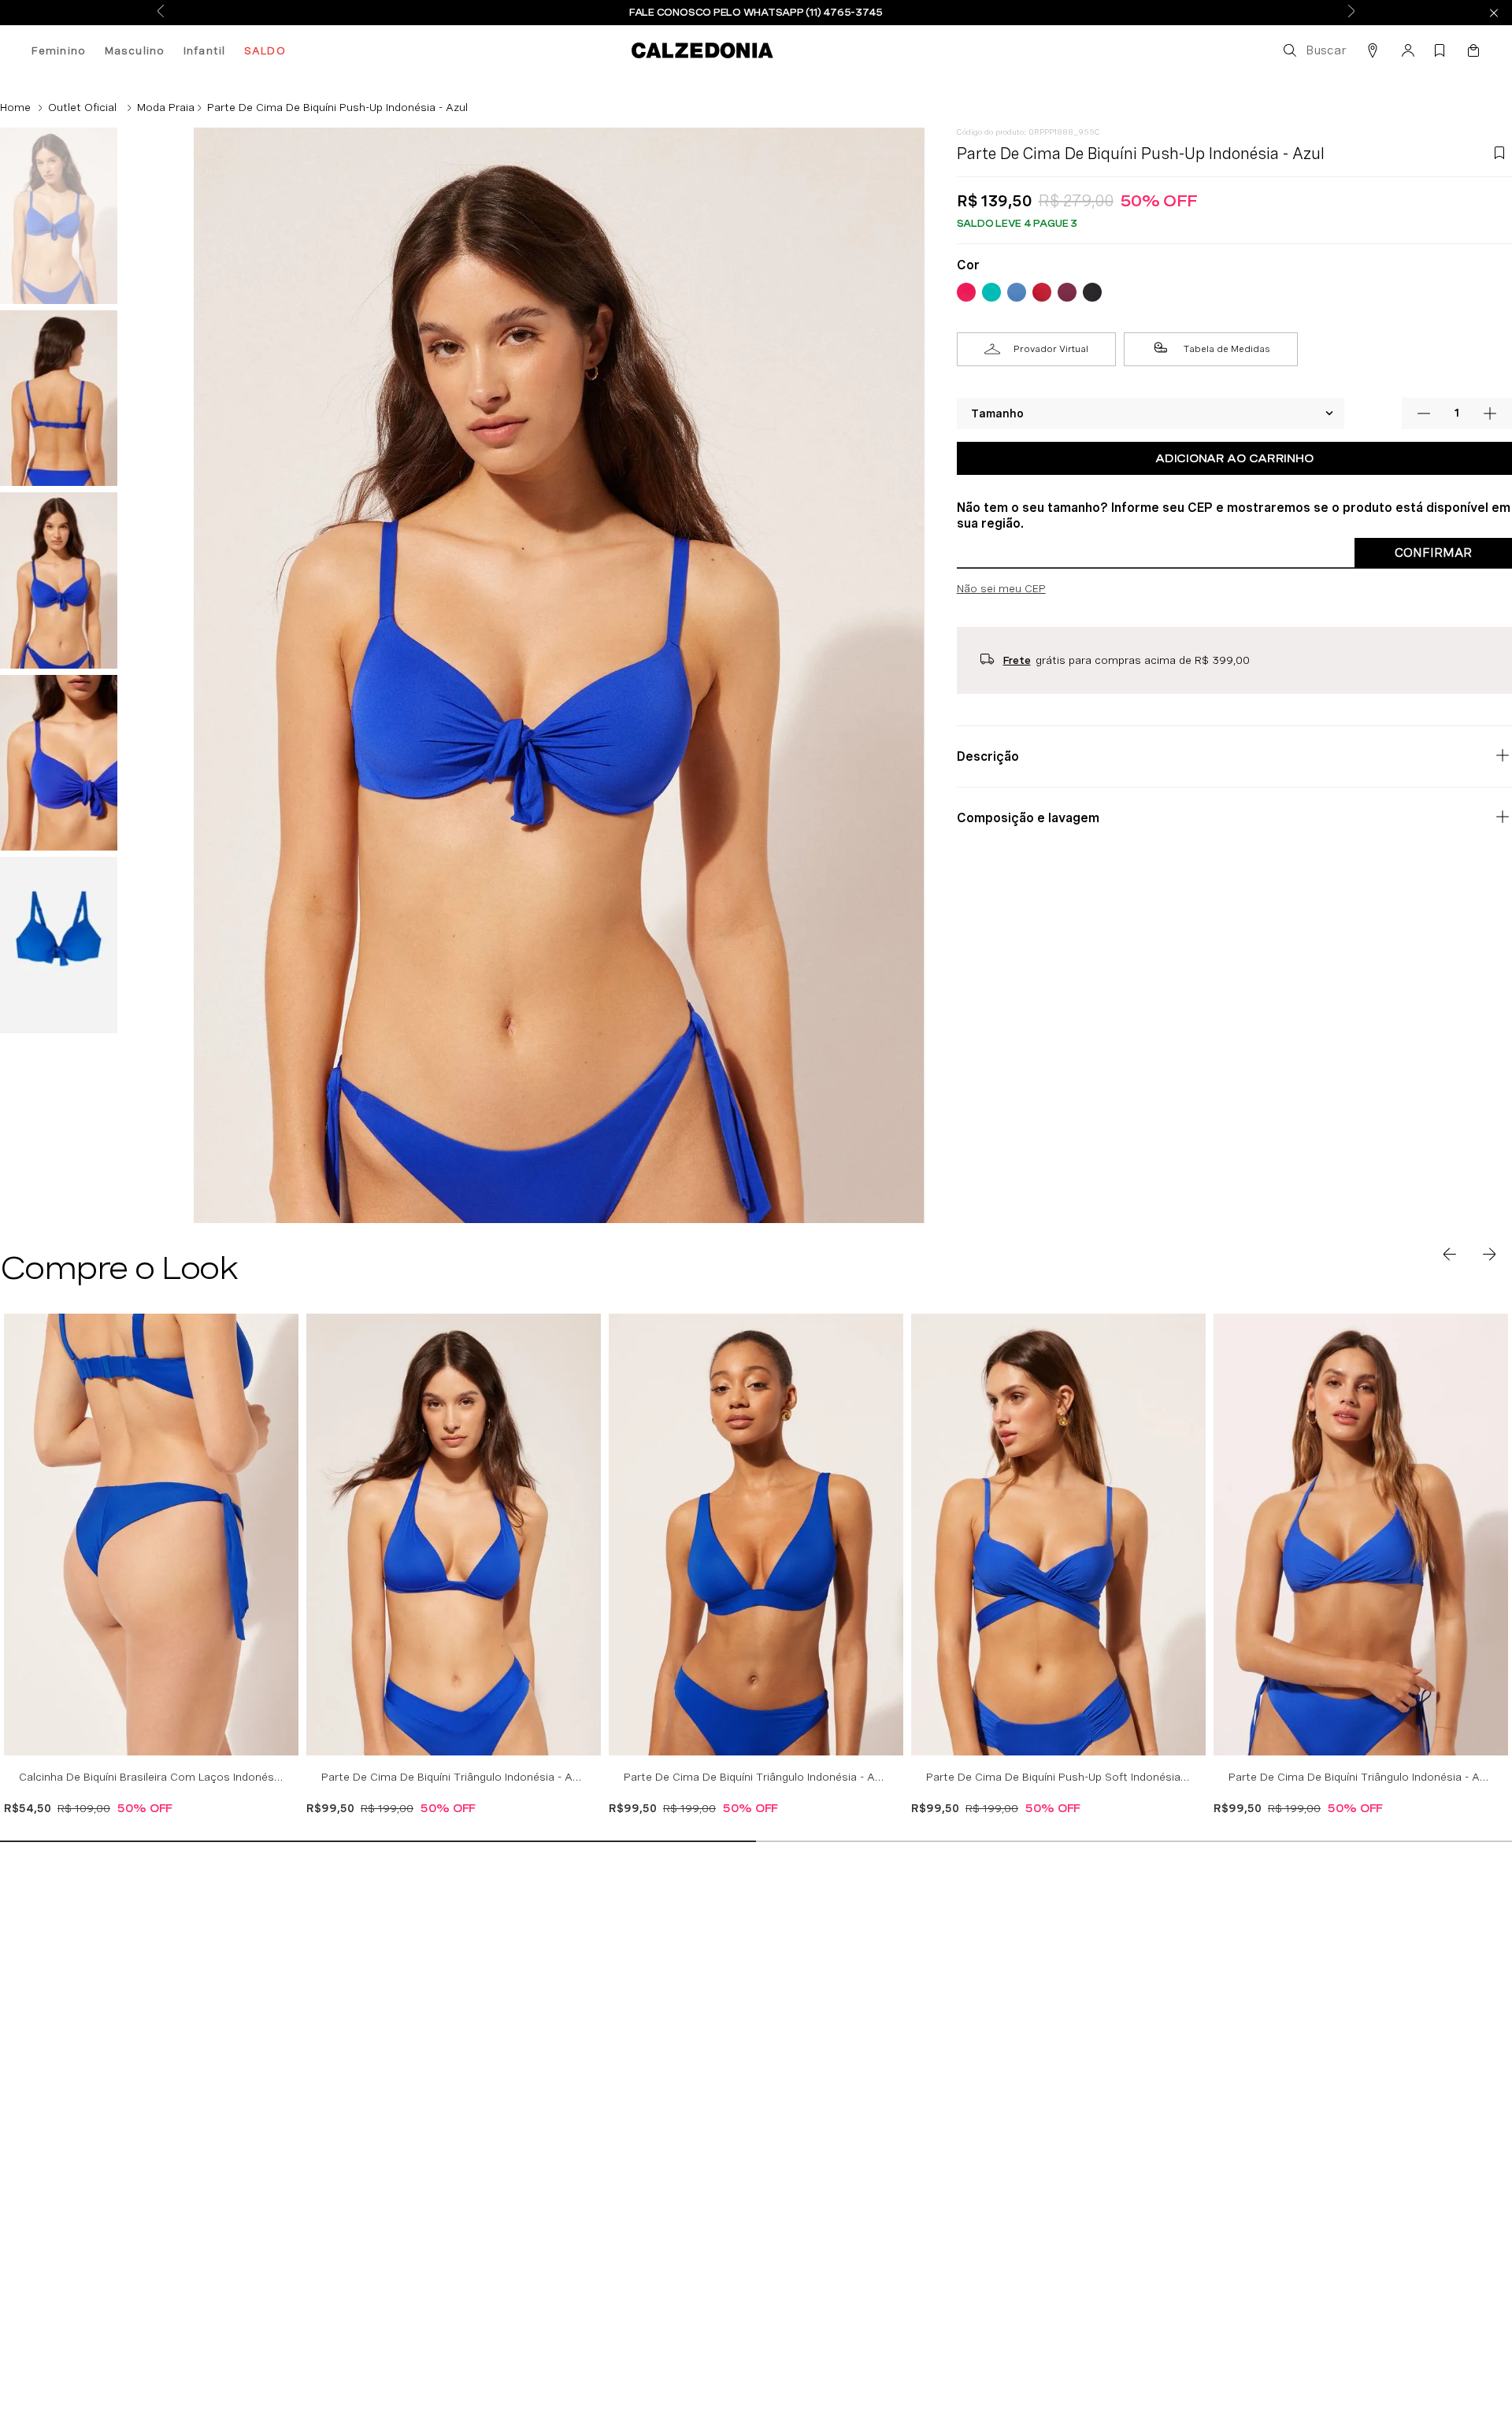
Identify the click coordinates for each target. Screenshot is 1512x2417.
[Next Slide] (1351, 12)
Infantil (204, 50)
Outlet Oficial (82, 107)
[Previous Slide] (161, 12)
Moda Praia (166, 107)
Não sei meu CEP (1001, 588)
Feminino (59, 50)
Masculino (135, 50)
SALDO (265, 50)
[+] (1490, 413)
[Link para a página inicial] (15, 107)
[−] (1424, 413)
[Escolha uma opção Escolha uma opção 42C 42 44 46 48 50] (1151, 413)
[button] (1314, 50)
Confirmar (1433, 552)
